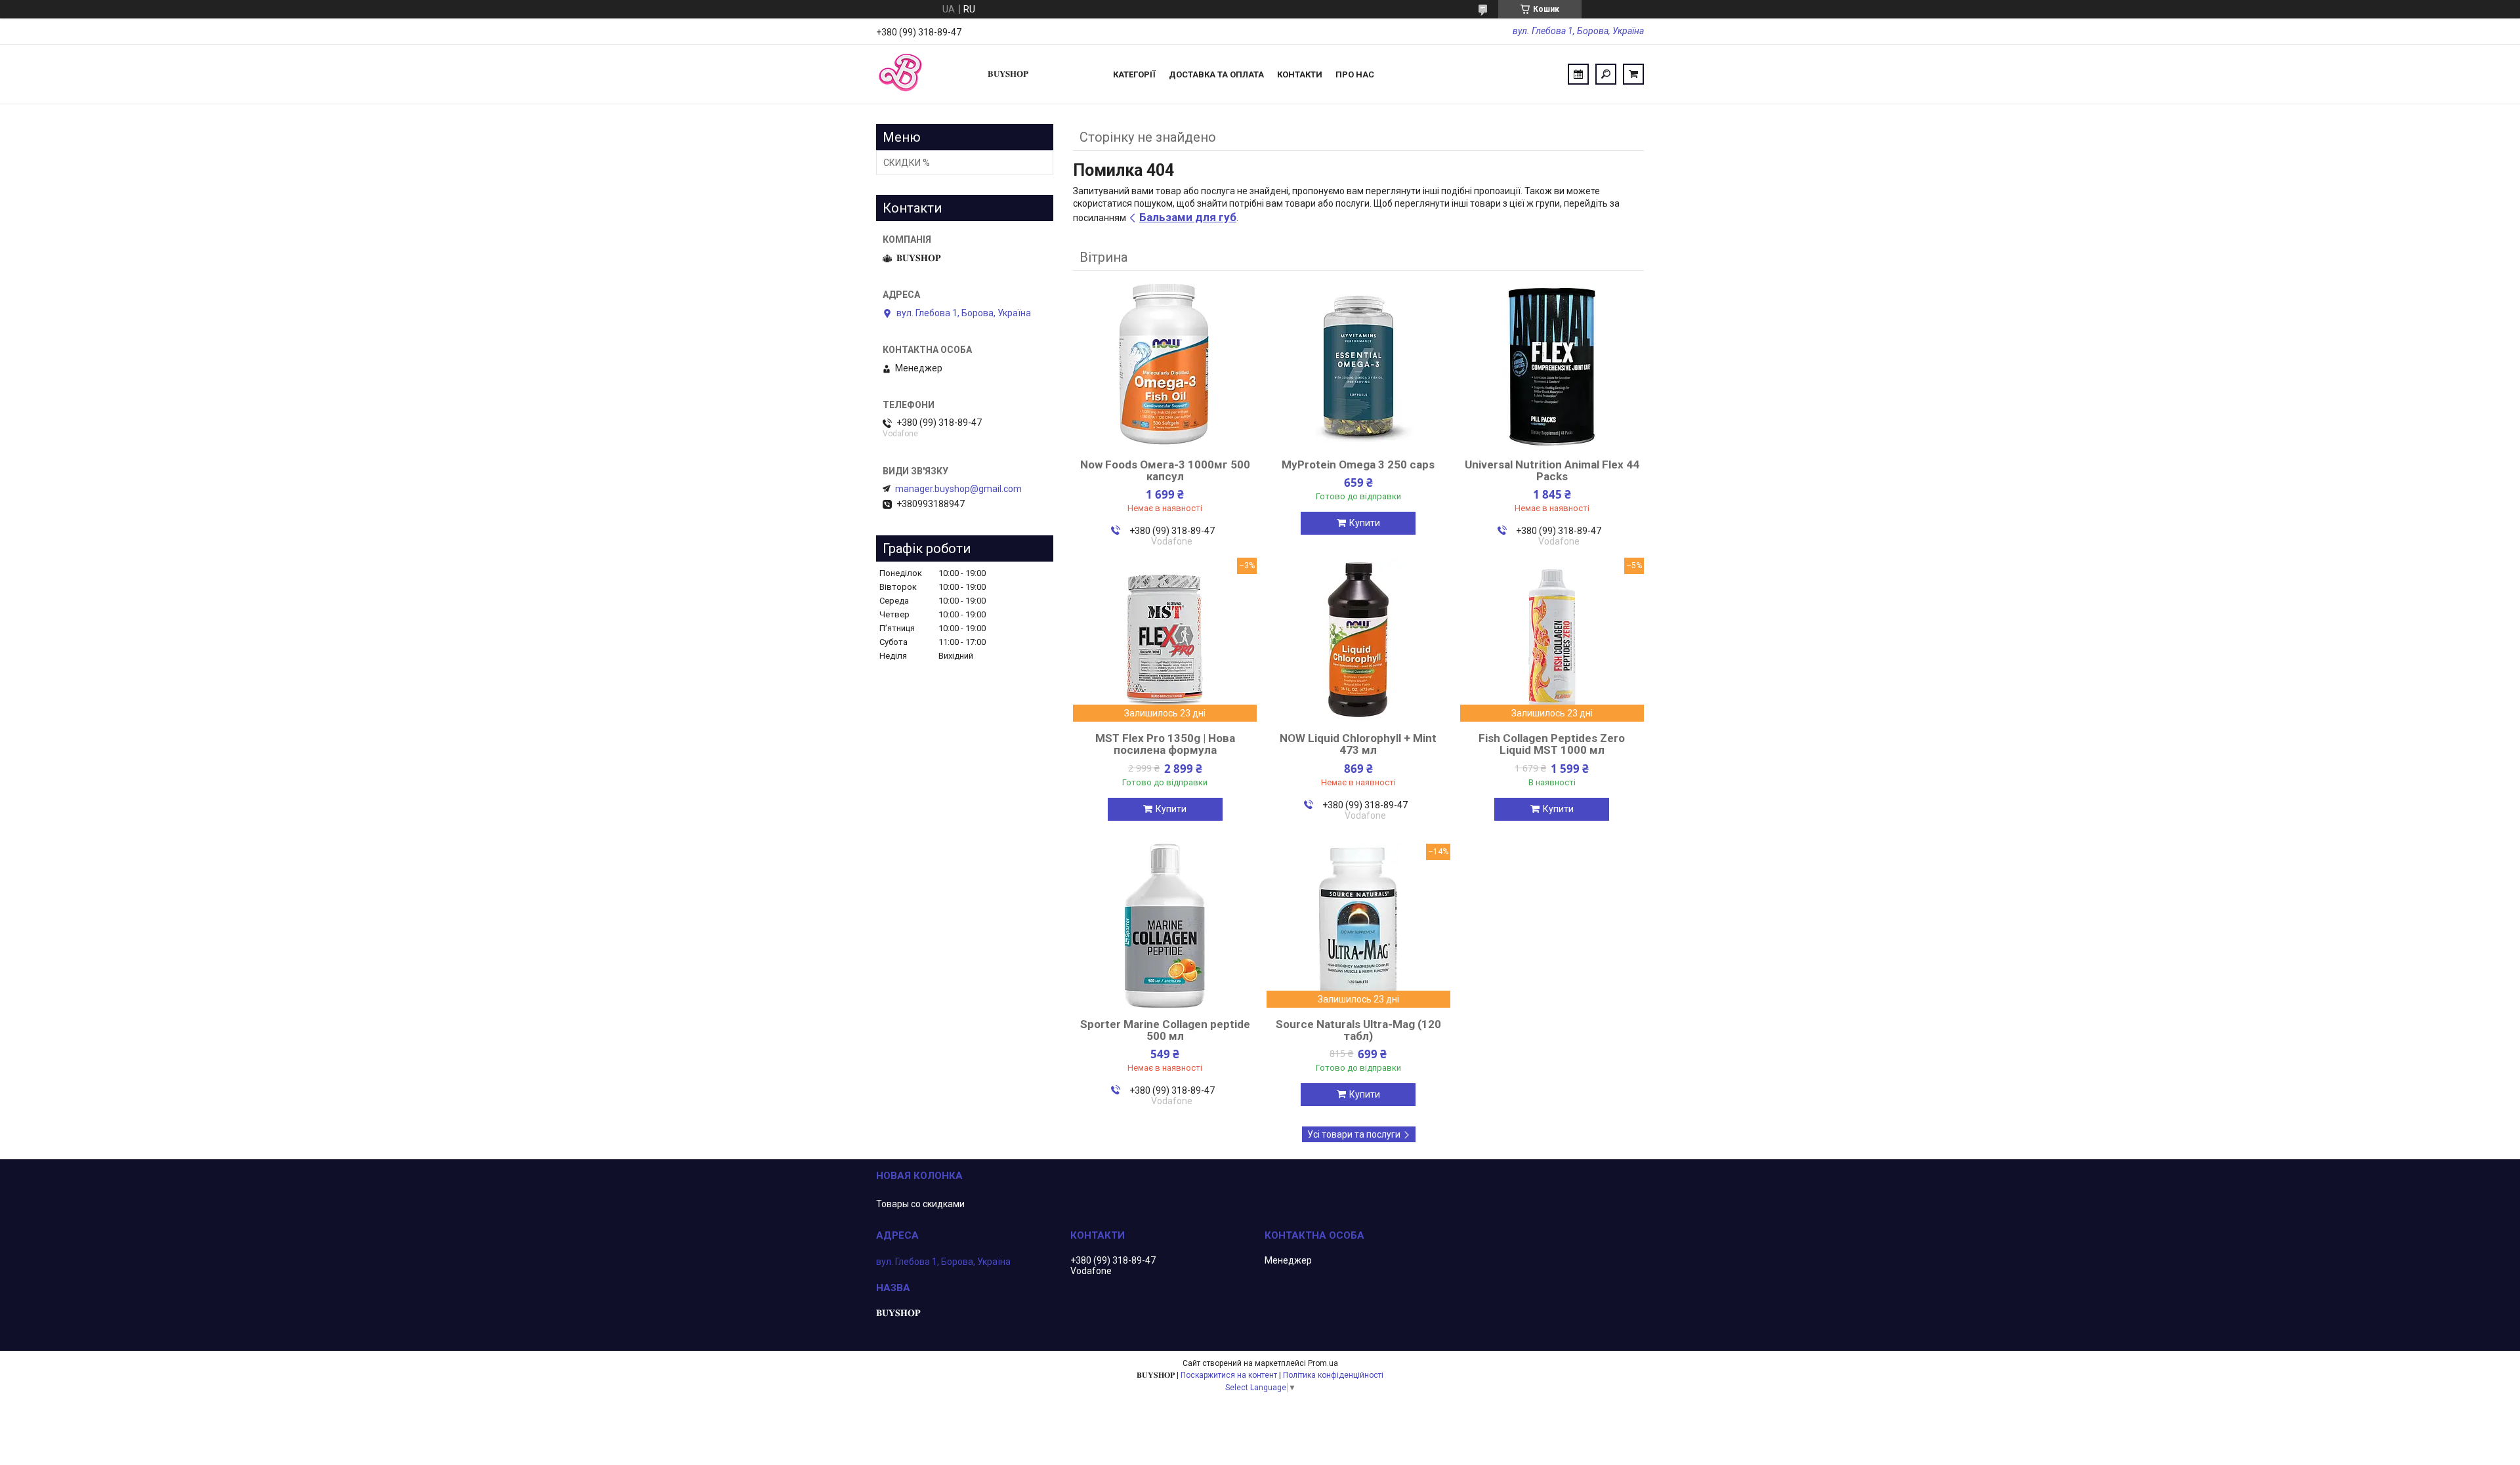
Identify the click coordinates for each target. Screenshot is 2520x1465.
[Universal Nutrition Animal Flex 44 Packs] (1552, 366)
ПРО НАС (1355, 74)
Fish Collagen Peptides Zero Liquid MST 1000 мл (1552, 744)
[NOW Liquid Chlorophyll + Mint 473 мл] (1358, 640)
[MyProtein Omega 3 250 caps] (1358, 366)
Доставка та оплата (1216, 74)
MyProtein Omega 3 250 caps (1358, 464)
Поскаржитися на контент (1229, 1375)
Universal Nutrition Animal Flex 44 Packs (1552, 470)
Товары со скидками (920, 1204)
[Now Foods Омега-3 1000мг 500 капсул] (1165, 366)
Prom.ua (1323, 1363)
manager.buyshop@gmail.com (958, 489)
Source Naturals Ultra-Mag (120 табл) (1358, 1030)
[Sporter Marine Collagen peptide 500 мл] (1165, 926)
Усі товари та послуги (1354, 1134)
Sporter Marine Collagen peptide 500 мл (1165, 1030)
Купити (1365, 523)
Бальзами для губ (1188, 217)
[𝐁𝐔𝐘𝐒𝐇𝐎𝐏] (925, 74)
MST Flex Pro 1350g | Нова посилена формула (1165, 744)
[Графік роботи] (1578, 74)
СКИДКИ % (907, 163)
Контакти (1300, 74)
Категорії (1134, 74)
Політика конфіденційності (1333, 1375)
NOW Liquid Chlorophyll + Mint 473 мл (1358, 744)
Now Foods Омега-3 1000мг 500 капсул (1165, 470)
